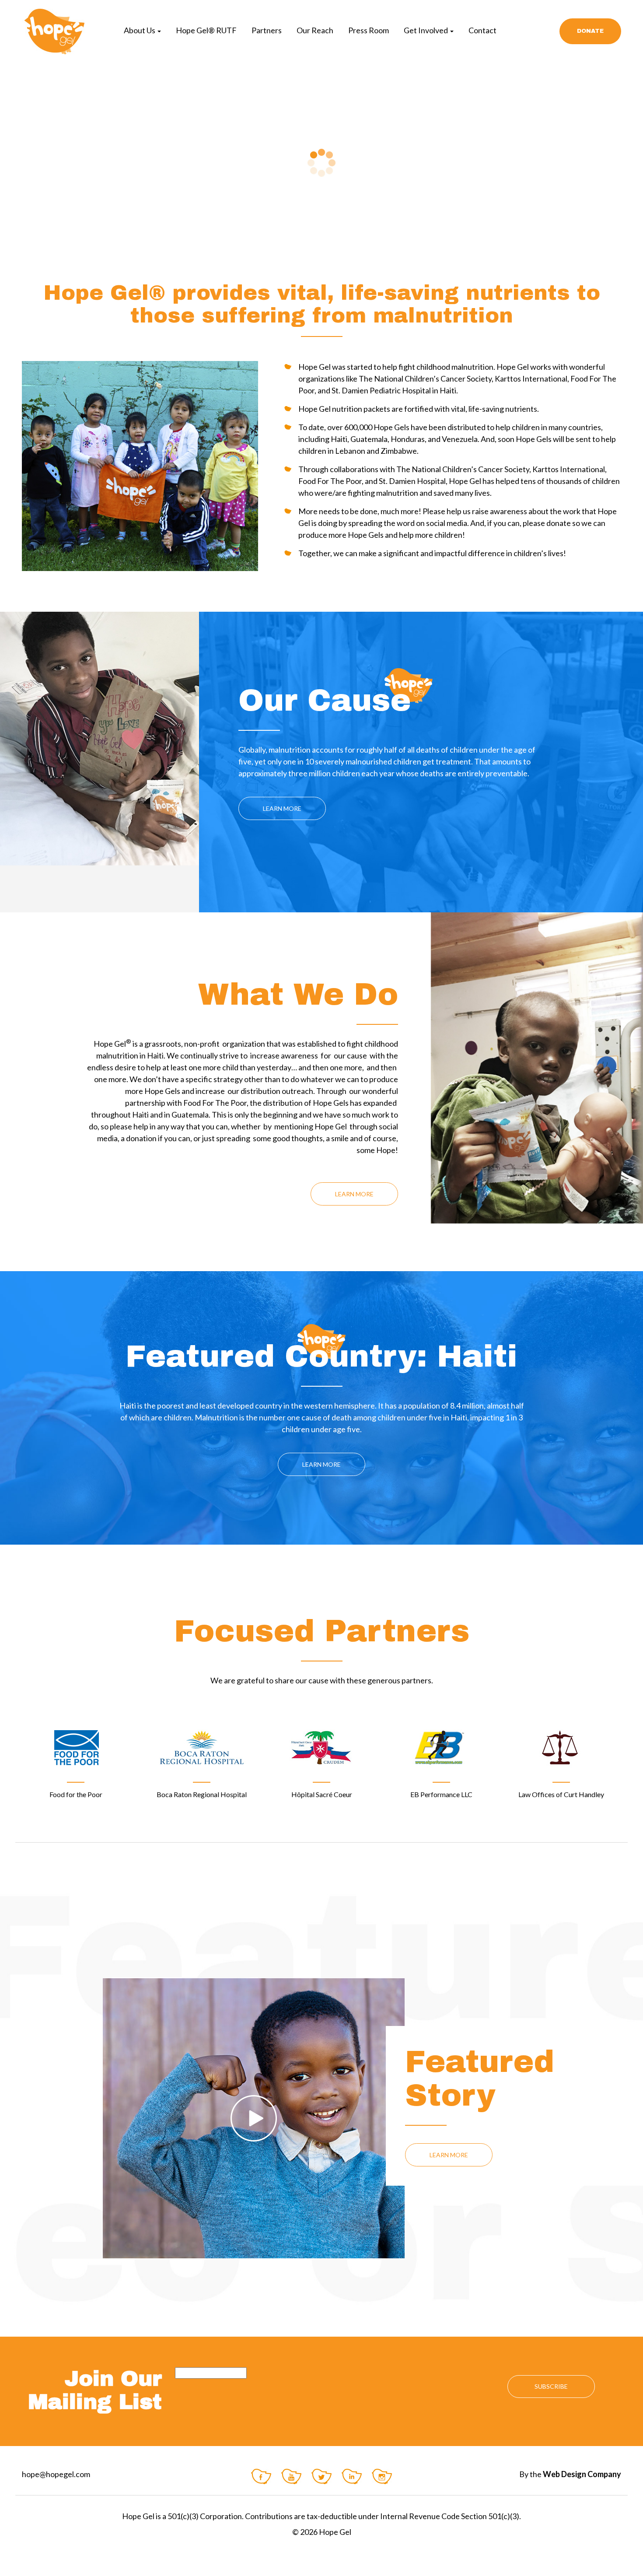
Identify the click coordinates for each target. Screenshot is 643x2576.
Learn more (282, 808)
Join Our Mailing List (95, 2390)
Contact (482, 30)
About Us (140, 30)
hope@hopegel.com (56, 2474)
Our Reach (315, 30)
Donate (590, 31)
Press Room (369, 30)
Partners (267, 30)
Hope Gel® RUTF (206, 30)
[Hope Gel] (53, 31)
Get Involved (426, 30)
